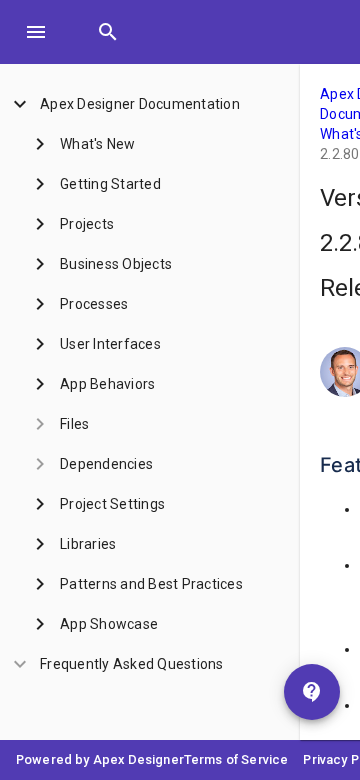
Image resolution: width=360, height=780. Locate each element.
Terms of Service (236, 759)
